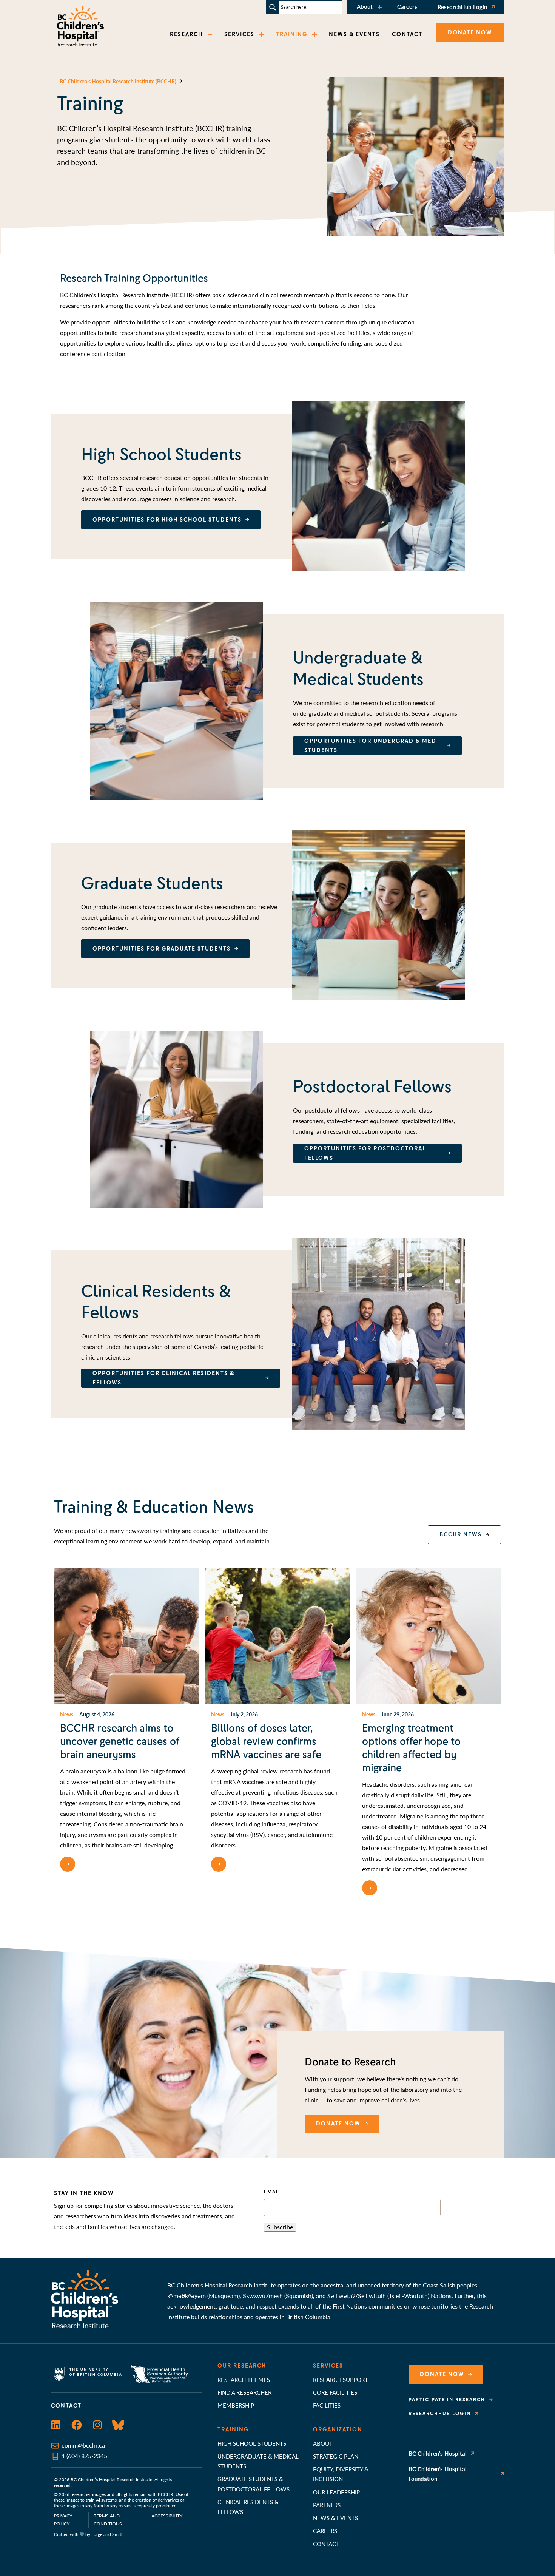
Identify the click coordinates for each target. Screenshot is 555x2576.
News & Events (335, 2518)
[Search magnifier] (273, 7)
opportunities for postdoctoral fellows (365, 1153)
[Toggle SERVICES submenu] (262, 35)
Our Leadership (336, 2492)
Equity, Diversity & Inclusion (341, 2474)
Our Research (242, 2366)
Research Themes (244, 2379)
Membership (236, 2405)
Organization (338, 2429)
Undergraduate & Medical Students (258, 2461)
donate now (338, 2124)
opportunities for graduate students (162, 949)
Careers (407, 6)
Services (328, 2366)
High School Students (252, 2443)
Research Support (341, 2379)
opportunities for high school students (167, 520)
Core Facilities (335, 2392)
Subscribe (280, 2227)
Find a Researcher (244, 2392)
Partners (327, 2505)
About (365, 6)
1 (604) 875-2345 (84, 2456)
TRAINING (292, 34)
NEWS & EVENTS (354, 34)
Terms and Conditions (108, 2520)
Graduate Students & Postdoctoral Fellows (254, 2484)
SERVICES (239, 34)
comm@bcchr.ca (83, 2445)
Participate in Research (447, 2400)
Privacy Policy (63, 2520)
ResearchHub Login (462, 7)
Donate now (470, 32)
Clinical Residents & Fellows (248, 2507)
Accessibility (167, 2516)
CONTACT (407, 34)
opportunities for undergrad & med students (370, 746)
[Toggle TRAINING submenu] (315, 35)
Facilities (327, 2405)
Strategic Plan (336, 2456)
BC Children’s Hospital (438, 2453)
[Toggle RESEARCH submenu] (211, 35)
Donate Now (442, 2374)
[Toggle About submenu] (381, 7)
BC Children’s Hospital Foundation (438, 2473)
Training (233, 2429)
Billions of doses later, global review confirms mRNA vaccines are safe (266, 1741)
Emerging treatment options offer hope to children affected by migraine (411, 1748)
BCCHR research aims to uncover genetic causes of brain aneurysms (120, 1741)
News (67, 1714)
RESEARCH (186, 34)
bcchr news (461, 1534)
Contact (326, 2544)
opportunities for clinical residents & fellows (163, 1378)
